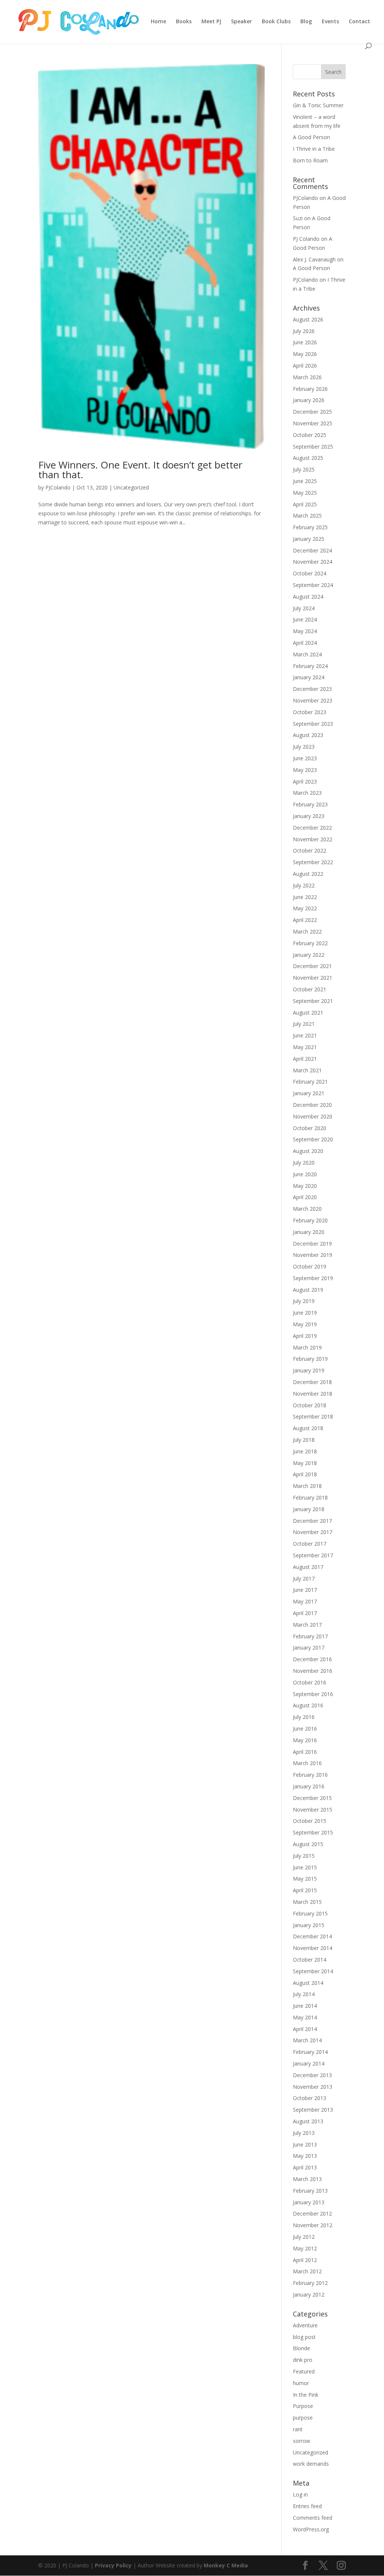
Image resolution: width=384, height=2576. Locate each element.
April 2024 (305, 643)
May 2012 (305, 2248)
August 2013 (308, 2121)
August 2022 (308, 874)
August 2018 (308, 1428)
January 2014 (309, 2063)
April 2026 (305, 366)
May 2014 (305, 2017)
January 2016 (309, 1786)
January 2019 (309, 1370)
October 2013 (310, 2098)
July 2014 (304, 1994)
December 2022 (312, 828)
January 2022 (309, 955)
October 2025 (310, 435)
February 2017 (310, 1636)
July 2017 (304, 1578)
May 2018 (305, 1463)
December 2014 (312, 1936)
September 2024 (313, 585)
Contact (359, 22)
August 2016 (308, 1705)
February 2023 (310, 804)
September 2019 (313, 1278)
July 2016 (304, 1717)
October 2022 (310, 850)
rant (298, 2429)
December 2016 (312, 1659)
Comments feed (313, 2518)
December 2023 (312, 689)
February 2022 (310, 943)
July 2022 (304, 885)
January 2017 (309, 1648)
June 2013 (305, 2144)
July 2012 (304, 2237)
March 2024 (307, 654)
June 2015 (305, 1867)
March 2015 (307, 1902)
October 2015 (310, 1821)
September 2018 (313, 1416)
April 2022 (305, 920)
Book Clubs (276, 22)
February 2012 (310, 2283)
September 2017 (313, 1555)
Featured (304, 2371)
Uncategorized (131, 487)
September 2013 (313, 2110)
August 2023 (308, 735)
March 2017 (307, 1625)
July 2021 (304, 1024)
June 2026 (305, 342)
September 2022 (313, 862)
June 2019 (305, 1313)
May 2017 (305, 1601)
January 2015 (309, 1925)
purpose (303, 2418)
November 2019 (313, 1255)
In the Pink (306, 2395)
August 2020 (308, 1151)
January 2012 (309, 2295)
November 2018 (313, 1394)
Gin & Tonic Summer (318, 105)
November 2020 (313, 1116)
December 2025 (312, 412)
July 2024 (304, 608)
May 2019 (305, 1324)
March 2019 (307, 1347)
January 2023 (309, 816)
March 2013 (307, 2179)
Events (330, 22)
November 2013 (313, 2087)
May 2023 (305, 770)
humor (301, 2383)
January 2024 (309, 677)
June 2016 (305, 1729)
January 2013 (309, 2202)
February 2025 (310, 527)
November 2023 (313, 700)
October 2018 (310, 1405)
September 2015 (313, 1832)
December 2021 (312, 966)
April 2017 (305, 1613)
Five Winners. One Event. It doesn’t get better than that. (140, 470)
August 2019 (308, 1290)
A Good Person (311, 137)
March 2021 (307, 1070)
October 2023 (310, 712)
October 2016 (310, 1682)
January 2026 (309, 400)
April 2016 (305, 1752)
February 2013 (310, 2191)
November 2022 (313, 839)
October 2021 (310, 989)
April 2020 (305, 1197)
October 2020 (310, 1128)
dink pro (303, 2360)
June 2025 (305, 481)
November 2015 (313, 1810)
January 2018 (309, 1509)
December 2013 (312, 2075)
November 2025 (313, 423)
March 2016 (307, 1763)
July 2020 (304, 1163)
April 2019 (305, 1336)
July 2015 (304, 1856)
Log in (300, 2494)
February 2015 (310, 1913)
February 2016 (310, 1775)
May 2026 (305, 354)
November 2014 (313, 1948)
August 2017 (308, 1567)
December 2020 (312, 1105)
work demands (311, 2464)
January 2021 (309, 1093)
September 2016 (313, 1694)
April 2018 (305, 1474)
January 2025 (309, 539)
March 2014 (307, 2040)
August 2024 (308, 597)
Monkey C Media (226, 2565)
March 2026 (307, 377)
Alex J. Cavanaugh (314, 259)
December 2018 (312, 1382)
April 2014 (305, 2029)
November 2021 (313, 978)
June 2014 (305, 2006)
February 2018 (310, 1497)
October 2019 (310, 1266)
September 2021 (313, 1001)
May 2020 (305, 1186)
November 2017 (313, 1532)
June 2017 (305, 1590)
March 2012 (307, 2271)
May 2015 (305, 1879)
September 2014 (313, 1971)
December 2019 (312, 1244)
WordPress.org (311, 2529)
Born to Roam (310, 160)
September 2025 (313, 447)
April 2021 (305, 1059)
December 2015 (312, 1798)
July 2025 (304, 469)
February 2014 (310, 2052)
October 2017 (310, 1544)
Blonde (301, 2348)
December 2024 (312, 550)
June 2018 (305, 1451)
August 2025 (308, 458)
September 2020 (313, 1139)
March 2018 (307, 1486)
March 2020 (307, 1209)
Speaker (241, 22)
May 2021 (305, 1047)
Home (158, 22)
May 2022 (305, 908)
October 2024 (310, 573)
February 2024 (310, 666)
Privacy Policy (113, 2565)
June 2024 (305, 619)
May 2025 (305, 493)
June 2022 (305, 897)
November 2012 (313, 2225)
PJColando (58, 487)
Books (184, 22)
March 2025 (307, 516)
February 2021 (310, 1082)
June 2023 (305, 758)
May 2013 (305, 2156)
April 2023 (305, 781)
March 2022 (307, 931)
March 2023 (307, 793)
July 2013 (304, 2133)
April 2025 (305, 504)
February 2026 (310, 389)
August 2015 (308, 1844)
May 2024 (305, 631)
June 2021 (305, 1035)
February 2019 (310, 1359)
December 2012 (312, 2213)
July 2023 (304, 747)
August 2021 (308, 1013)
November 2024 (313, 562)
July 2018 (304, 1440)
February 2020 (310, 1220)
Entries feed (307, 2506)
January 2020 (309, 1232)
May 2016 (305, 1740)
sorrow (301, 2441)
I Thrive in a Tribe (314, 149)
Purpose (303, 2406)
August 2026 (308, 319)
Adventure (305, 2325)
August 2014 (308, 1983)
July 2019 (304, 1301)
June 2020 (305, 1174)
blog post (304, 2337)
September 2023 (313, 724)
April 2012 (305, 2260)
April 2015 (305, 1890)
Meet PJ (211, 22)
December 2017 (312, 1521)
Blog (306, 22)
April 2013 (305, 2167)
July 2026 (304, 331)
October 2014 (310, 1960)
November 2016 (313, 1671)
